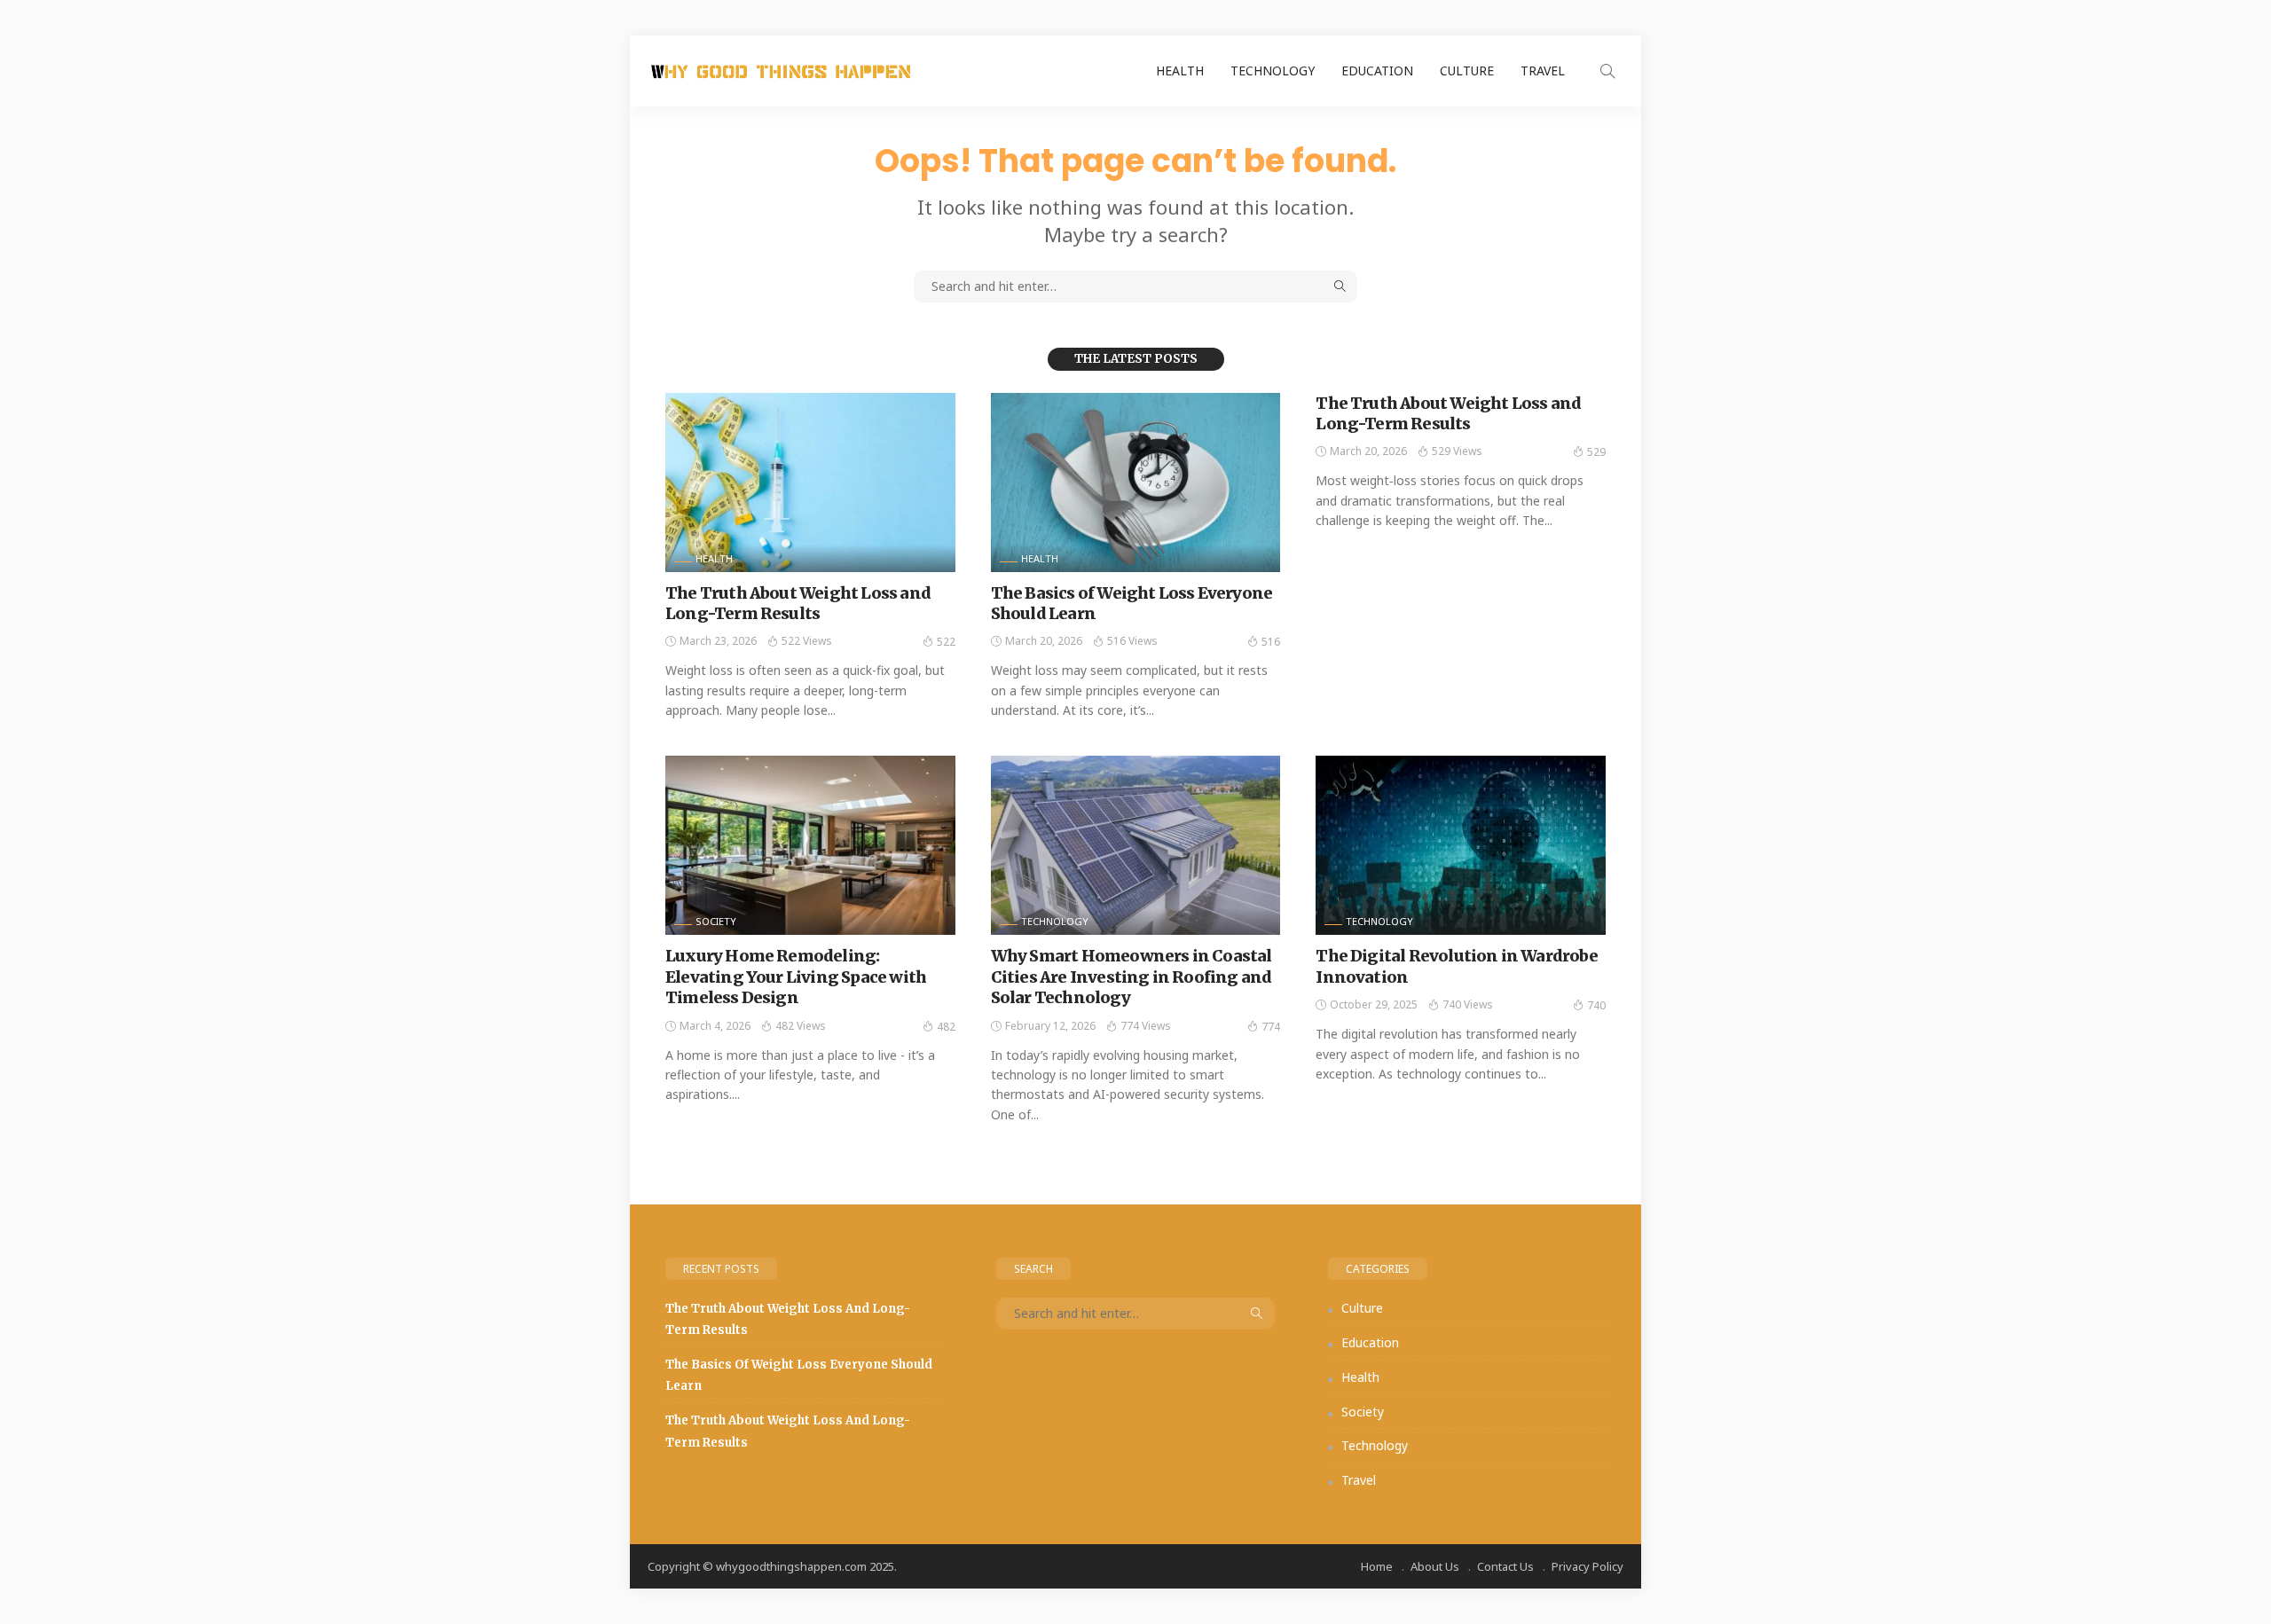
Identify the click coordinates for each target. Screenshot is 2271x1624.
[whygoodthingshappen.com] (781, 71)
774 (1271, 1027)
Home (1377, 1566)
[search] (1607, 71)
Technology (1273, 71)
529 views (1457, 451)
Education (1377, 71)
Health (1180, 71)
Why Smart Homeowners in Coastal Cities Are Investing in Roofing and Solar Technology (1132, 977)
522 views (807, 641)
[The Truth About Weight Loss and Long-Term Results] (810, 482)
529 (1596, 452)
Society (716, 921)
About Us (1435, 1566)
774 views (1146, 1026)
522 (946, 642)
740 (1596, 1005)
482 (946, 1027)
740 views (1468, 1004)
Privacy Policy (1587, 1566)
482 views (801, 1026)
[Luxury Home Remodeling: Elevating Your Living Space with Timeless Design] (810, 845)
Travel (1543, 71)
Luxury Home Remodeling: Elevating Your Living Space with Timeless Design (796, 977)
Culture (1467, 71)
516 (1271, 642)
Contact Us (1505, 1566)
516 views (1132, 641)
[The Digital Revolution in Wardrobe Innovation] (1461, 845)
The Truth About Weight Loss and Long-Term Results (798, 603)
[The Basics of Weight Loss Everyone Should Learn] (1136, 482)
